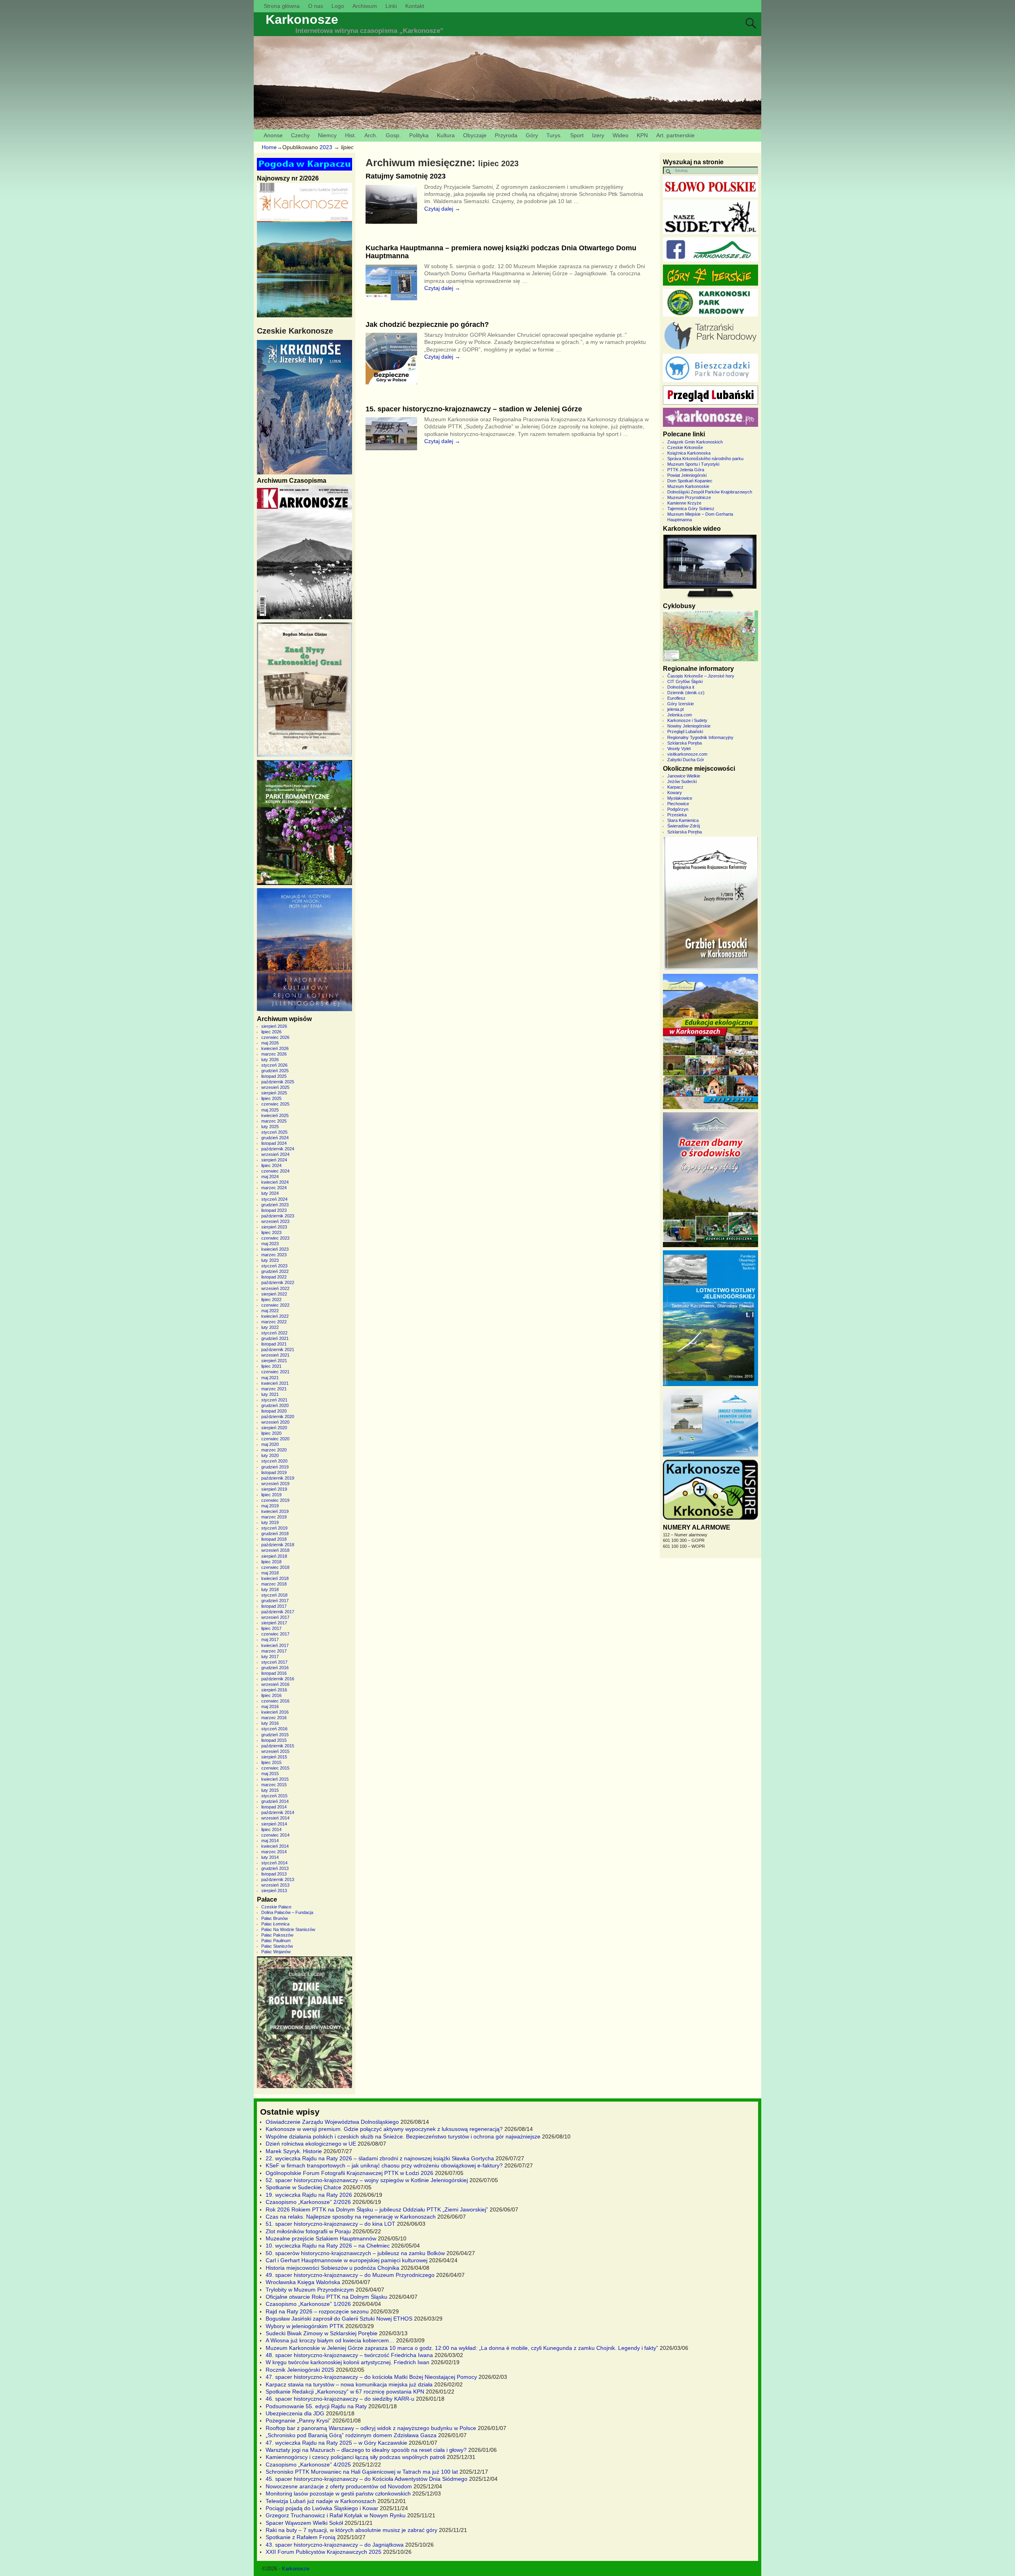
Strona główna (282, 6)
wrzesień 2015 (275, 1751)
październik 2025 (278, 1082)
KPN (642, 135)
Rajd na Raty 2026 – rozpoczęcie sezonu (317, 2311)
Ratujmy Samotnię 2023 (406, 176)
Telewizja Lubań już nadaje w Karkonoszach (321, 2501)
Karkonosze (302, 19)
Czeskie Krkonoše (685, 447)
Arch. (371, 135)
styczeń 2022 (274, 1333)
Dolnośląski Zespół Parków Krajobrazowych (710, 492)
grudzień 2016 (275, 1668)
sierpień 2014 (274, 1824)
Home (269, 147)
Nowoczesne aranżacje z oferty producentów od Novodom (339, 2486)
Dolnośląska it (681, 687)
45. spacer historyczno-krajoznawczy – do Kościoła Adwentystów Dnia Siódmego (367, 2479)
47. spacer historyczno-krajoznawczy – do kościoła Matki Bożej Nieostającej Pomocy (371, 2377)
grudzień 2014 (275, 1801)
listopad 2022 (274, 1277)
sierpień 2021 (274, 1361)
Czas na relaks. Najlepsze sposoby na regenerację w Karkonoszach (351, 2217)
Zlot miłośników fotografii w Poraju (308, 2231)
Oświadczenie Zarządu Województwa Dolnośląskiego (332, 2122)
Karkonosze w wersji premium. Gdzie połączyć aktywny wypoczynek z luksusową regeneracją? (384, 2129)
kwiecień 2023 (275, 1249)
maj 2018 (270, 1573)
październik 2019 (278, 1478)
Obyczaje (475, 135)
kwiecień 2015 (275, 1779)
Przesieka (677, 815)
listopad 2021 (274, 1344)
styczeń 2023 (274, 1266)
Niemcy (327, 135)
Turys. (554, 135)
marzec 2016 (274, 1718)
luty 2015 (270, 1790)
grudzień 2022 (275, 1271)
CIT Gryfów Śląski (685, 681)
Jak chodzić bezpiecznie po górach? (427, 324)
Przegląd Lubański (685, 731)
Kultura (446, 135)
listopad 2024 (274, 1143)
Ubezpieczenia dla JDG (295, 2413)
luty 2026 (270, 1060)
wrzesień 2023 (275, 1221)
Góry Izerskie (681, 704)
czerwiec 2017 (275, 1634)
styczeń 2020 (274, 1461)
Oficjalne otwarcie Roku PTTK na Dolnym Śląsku (327, 2297)
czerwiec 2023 (275, 1238)
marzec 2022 (274, 1322)
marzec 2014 (274, 1852)
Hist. (350, 135)
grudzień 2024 (275, 1138)
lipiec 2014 (271, 1829)
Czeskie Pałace (276, 1907)
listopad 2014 (274, 1807)
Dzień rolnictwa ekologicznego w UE (311, 2144)
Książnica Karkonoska (689, 453)
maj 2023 (270, 1244)
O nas (316, 6)
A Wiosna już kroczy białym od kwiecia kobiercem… (330, 2340)
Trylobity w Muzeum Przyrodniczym (310, 2290)
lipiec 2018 (271, 1562)
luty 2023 (270, 1260)
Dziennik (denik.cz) (686, 693)
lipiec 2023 (271, 1232)
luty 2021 (270, 1394)
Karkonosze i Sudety (687, 720)
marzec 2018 (274, 1584)
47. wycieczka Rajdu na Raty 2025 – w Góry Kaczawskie (336, 2443)
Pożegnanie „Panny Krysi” (298, 2421)
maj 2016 (270, 1706)
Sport (577, 135)
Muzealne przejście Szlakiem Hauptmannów (321, 2238)
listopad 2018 (274, 1539)
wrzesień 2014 (275, 1818)
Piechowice (678, 804)
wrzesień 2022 (275, 1288)
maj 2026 (270, 1043)
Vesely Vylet (679, 749)
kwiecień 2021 (275, 1383)
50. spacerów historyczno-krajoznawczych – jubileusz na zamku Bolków (355, 2253)
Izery (598, 135)
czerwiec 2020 (275, 1439)
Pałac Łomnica (275, 1924)
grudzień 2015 (275, 1735)
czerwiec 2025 (275, 1104)
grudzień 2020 (275, 1405)
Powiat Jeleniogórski (687, 475)
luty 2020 (270, 1455)
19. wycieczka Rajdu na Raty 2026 (309, 2195)
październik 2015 (278, 1746)
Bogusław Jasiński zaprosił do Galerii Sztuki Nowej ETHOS (339, 2319)
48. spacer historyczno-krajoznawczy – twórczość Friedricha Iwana (349, 2355)
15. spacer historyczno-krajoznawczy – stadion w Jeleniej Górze (474, 409)
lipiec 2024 (271, 1165)
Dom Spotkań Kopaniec (690, 481)
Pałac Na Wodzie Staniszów (288, 1929)
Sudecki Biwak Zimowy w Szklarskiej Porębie (322, 2333)
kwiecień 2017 (275, 1645)
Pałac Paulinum (276, 1941)
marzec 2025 (274, 1121)
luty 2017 (270, 1657)
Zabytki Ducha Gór (686, 760)
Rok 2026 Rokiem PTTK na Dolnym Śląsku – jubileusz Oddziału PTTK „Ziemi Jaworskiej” (377, 2209)
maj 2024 (270, 1177)
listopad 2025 (274, 1076)
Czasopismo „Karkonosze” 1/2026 (308, 2304)
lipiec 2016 (271, 1695)
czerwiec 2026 (275, 1037)
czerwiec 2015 (275, 1768)
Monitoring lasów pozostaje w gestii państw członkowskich (338, 2493)
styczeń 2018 (274, 1595)
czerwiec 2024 (275, 1171)
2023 (326, 147)
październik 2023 (278, 1216)
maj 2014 (270, 1841)
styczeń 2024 (274, 1199)
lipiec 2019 (271, 1495)
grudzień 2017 (275, 1601)
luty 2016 (270, 1723)
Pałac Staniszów (277, 1946)
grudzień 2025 (275, 1071)
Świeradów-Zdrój (684, 826)
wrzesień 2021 (275, 1355)
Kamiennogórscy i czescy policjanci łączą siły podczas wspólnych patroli (355, 2457)
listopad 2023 (274, 1210)
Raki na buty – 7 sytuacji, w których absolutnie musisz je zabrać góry (351, 2530)
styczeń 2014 (274, 1863)
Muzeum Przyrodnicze (689, 497)
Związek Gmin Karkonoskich (695, 442)
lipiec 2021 (271, 1366)
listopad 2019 (274, 1472)
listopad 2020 (274, 1411)
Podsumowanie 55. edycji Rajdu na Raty (316, 2406)
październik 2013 (278, 1879)
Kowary (675, 793)
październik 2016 (278, 1679)
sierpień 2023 (274, 1227)
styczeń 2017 (274, 1662)
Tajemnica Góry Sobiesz (691, 509)
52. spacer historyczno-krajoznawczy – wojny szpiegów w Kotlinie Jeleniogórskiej (367, 2180)
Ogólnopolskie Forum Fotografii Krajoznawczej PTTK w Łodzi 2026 (350, 2173)
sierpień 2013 (274, 1891)
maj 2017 (270, 1639)
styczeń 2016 (274, 1729)
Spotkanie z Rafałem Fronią (301, 2537)
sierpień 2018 (274, 1556)
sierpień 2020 (274, 1428)
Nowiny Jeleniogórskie (689, 726)
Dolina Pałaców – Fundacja (287, 1912)
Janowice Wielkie (684, 776)
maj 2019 (270, 1506)
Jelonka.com (680, 715)
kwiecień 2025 (275, 1115)
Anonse (273, 135)
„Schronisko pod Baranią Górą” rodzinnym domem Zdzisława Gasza (351, 2435)
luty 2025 (270, 1127)
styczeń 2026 (274, 1065)
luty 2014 (270, 1857)
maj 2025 (270, 1110)
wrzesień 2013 (275, 1885)
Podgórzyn (678, 809)
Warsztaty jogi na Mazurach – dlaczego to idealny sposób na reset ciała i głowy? (366, 2450)
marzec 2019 (274, 1517)
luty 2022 (270, 1327)
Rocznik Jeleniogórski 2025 (300, 2370)
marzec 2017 (274, 1651)
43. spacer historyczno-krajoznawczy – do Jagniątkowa (335, 2545)
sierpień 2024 (274, 1160)
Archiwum (365, 6)
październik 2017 (278, 1612)
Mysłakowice (680, 798)
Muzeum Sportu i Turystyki (693, 464)
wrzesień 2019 (275, 1484)
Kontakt (415, 6)
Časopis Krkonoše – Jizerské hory (701, 676)
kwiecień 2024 (275, 1182)
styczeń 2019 (274, 1528)
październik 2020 (278, 1417)
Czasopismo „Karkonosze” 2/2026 (308, 2202)
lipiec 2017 (271, 1628)
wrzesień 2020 (275, 1422)
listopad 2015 (274, 1740)
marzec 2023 (274, 1255)
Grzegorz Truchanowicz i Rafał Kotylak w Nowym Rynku (336, 2515)
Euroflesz (676, 698)
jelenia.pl (675, 709)
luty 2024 (270, 1193)
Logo (338, 6)
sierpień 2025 (274, 1093)
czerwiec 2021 (275, 1372)
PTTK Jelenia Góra (686, 470)
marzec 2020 (274, 1450)
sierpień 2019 (274, 1489)
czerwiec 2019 (275, 1500)
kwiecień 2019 (275, 1511)
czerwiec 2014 (275, 1835)
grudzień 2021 (275, 1338)
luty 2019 (270, 1522)
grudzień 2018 (275, 1534)
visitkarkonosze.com (687, 754)
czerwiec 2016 (275, 1701)
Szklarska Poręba (685, 743)
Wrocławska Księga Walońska (303, 2282)
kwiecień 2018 (275, 1578)
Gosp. (393, 135)
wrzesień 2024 (275, 1154)
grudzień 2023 (275, 1205)
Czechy (300, 135)
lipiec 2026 (271, 1032)
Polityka (419, 135)
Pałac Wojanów (276, 1952)
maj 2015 (270, 1774)
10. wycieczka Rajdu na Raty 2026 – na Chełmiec (328, 2246)
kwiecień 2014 (275, 1846)
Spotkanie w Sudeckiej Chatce (304, 2187)
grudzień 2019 (275, 1467)
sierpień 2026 (274, 1026)
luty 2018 (270, 1589)
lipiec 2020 (271, 1433)
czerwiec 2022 (275, 1305)
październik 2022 (278, 1282)
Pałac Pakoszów (277, 1935)
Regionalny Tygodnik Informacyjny (700, 737)
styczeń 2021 (274, 1400)
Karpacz (675, 787)
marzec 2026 (274, 1054)
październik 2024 (278, 1149)
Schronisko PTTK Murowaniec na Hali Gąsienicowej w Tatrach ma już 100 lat (362, 2472)
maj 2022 (270, 1311)
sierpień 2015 (274, 1757)
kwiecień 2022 (275, 1316)
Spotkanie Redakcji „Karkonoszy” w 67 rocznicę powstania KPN (345, 2392)
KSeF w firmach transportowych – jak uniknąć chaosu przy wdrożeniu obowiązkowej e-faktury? (384, 2165)
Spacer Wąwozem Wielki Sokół (304, 2523)
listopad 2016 (274, 1673)
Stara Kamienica (683, 820)
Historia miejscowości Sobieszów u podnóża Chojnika (332, 2268)
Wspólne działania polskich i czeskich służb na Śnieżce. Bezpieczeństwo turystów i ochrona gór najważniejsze (403, 2136)
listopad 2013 (274, 1874)
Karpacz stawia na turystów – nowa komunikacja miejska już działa (349, 2384)
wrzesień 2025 (275, 1087)
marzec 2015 (274, 1785)
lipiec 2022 (271, 1300)
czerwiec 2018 (275, 1567)
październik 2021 (278, 1349)
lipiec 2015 (271, 1762)
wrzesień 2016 (275, 1684)
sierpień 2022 (274, 1294)
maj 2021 (270, 1378)
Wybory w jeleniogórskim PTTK (305, 2326)
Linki (391, 6)
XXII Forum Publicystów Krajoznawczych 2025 (324, 2552)
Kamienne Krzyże (684, 503)
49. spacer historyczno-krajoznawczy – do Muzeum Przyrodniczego (350, 2275)
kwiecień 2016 (275, 1712)
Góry (532, 135)
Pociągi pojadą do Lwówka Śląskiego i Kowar (322, 2508)
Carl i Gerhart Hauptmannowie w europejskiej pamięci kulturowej (347, 2260)
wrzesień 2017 (275, 1617)
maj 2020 (270, 1444)
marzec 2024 (274, 1188)
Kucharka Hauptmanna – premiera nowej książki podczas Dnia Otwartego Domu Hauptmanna (501, 252)
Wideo (620, 135)
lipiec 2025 (271, 1098)
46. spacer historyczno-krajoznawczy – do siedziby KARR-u (340, 2399)
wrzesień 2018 (275, 1550)
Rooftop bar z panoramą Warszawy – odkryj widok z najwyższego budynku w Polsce (371, 2428)
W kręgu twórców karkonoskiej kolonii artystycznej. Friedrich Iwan (348, 2362)
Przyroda (506, 135)
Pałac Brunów (275, 1918)
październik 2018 (278, 1545)
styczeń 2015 (274, 1796)
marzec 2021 (274, 1389)
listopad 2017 (274, 1606)
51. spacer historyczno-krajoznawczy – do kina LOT (330, 2224)
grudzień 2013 (275, 1868)
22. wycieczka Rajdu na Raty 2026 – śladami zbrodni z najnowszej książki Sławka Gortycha (380, 2158)
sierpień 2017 (274, 1623)
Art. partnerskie (675, 135)
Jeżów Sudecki (682, 781)
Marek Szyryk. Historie (294, 2151)
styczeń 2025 (274, 1132)
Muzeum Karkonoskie (688, 486)
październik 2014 (278, 1812)
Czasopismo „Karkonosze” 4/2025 (308, 2465)
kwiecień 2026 (275, 1048)
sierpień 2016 (274, 1690)
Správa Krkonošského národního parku (705, 459)
